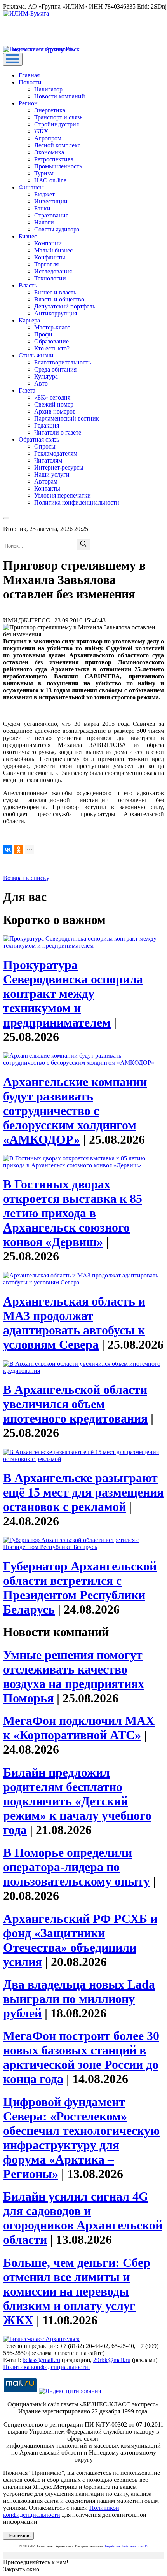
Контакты (47, 488)
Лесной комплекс (57, 145)
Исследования (53, 271)
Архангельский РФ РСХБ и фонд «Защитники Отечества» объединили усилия (80, 1940)
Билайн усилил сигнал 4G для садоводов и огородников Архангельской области (83, 2218)
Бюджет (44, 194)
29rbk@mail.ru (112, 2360)
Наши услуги (52, 474)
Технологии (50, 278)
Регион (28, 103)
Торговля (46, 264)
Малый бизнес (53, 250)
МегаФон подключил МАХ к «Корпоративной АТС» (79, 1728)
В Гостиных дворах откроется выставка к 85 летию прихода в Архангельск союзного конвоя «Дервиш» (73, 1213)
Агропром (48, 138)
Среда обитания (55, 369)
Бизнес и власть (55, 292)
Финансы (31, 187)
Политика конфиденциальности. (46, 2367)
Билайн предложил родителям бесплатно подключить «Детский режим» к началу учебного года (77, 1801)
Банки (42, 208)
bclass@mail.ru (41, 2360)
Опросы (45, 446)
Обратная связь (39, 439)
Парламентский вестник (67, 418)
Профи (43, 334)
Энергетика (50, 110)
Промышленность (58, 166)
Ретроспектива (54, 159)
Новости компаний (60, 96)
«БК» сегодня (52, 397)
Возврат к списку (26, 878)
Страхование (51, 215)
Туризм (44, 173)
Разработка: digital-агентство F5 (126, 2546)
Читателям (48, 460)
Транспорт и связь (58, 117)
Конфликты (50, 257)
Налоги (44, 222)
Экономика (49, 152)
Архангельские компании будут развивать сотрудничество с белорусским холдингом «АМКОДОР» (75, 1111)
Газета (27, 390)
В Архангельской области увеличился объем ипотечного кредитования (75, 1404)
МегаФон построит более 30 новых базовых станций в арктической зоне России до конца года (81, 2057)
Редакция (47, 425)
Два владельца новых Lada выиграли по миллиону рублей (79, 1999)
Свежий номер (54, 404)
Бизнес (28, 236)
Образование (51, 341)
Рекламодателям (56, 453)
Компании (48, 243)
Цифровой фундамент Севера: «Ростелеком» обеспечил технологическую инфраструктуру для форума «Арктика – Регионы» (81, 2138)
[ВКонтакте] (8, 850)
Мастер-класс (52, 327)
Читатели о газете (58, 432)
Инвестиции (51, 201)
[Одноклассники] (19, 850)
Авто (41, 383)
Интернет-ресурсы (59, 467)
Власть (28, 285)
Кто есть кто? (52, 348)
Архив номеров (55, 411)
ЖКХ (41, 131)
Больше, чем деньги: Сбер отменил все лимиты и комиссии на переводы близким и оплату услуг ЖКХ (77, 2291)
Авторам (46, 481)
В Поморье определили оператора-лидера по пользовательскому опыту (77, 1867)
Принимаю (18, 2536)
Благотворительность (63, 362)
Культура (46, 376)
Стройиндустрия (57, 124)
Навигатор (48, 89)
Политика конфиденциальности (77, 502)
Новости (30, 82)
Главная (29, 75)
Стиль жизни (36, 355)
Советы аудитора (57, 229)
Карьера (29, 320)
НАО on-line (50, 180)
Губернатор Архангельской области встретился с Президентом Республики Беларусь (80, 1588)
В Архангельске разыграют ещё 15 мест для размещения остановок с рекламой (83, 1492)
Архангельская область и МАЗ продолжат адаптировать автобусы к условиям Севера (74, 1323)
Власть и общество (59, 299)
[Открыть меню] (13, 59)
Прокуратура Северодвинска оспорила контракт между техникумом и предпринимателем (73, 994)
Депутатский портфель (65, 306)
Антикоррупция (56, 313)
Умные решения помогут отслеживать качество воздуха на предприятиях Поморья (74, 1676)
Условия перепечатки (63, 495)
